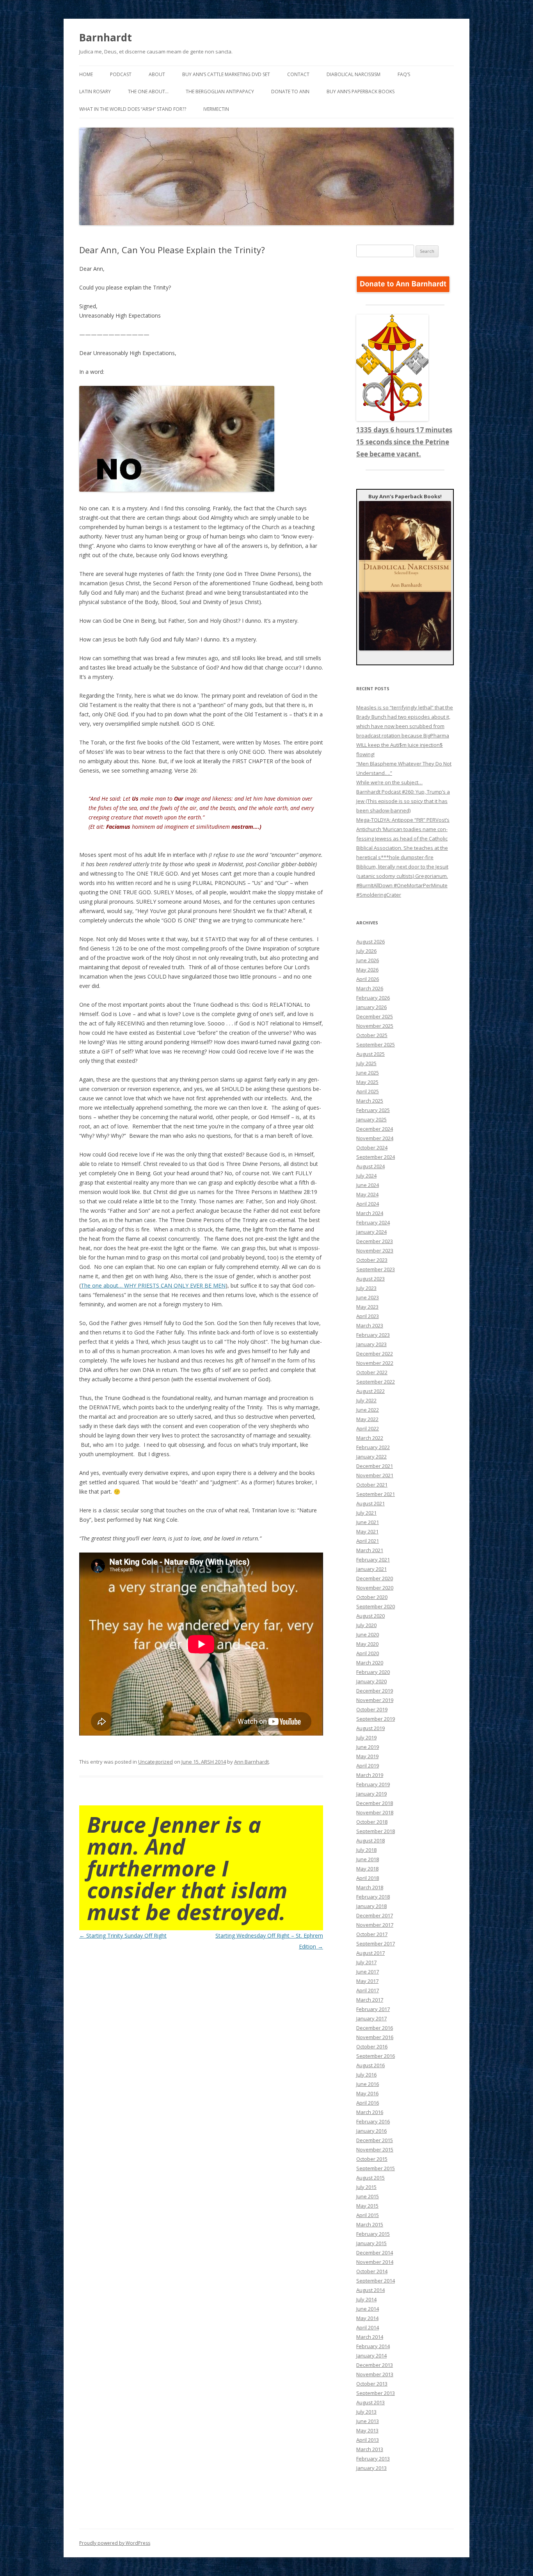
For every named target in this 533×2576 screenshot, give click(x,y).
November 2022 (375, 1363)
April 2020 (368, 1653)
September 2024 (376, 1157)
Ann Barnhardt (251, 1762)
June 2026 (368, 960)
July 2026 (366, 951)
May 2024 (367, 1194)
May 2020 (367, 1644)
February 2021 (373, 1560)
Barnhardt (106, 37)
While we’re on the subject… (389, 782)
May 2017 (367, 1981)
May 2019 (367, 1756)
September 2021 (376, 1494)
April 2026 (368, 979)
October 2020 (372, 1597)
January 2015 (371, 2243)
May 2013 (367, 2430)
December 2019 (375, 1691)
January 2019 (371, 1794)
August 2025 (370, 1054)
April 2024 (368, 1204)
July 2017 (366, 1962)
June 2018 (368, 1859)
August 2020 (370, 1616)
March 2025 (370, 1101)
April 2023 (368, 1316)
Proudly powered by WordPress (115, 2543)
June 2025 (368, 1073)
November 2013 (375, 2374)
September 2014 (376, 2281)
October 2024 (372, 1148)
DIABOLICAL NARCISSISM (354, 74)
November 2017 (375, 1925)
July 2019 (366, 1737)
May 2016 (367, 2093)
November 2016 (375, 2037)
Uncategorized (155, 1762)
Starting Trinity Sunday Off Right (123, 1936)
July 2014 (366, 2299)
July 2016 (366, 2075)
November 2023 (375, 1251)
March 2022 (370, 1438)
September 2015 (376, 2168)
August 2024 (370, 1166)
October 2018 (372, 1822)
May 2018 (367, 1869)
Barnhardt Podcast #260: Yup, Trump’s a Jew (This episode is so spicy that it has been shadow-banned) (403, 801)
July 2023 (366, 1288)
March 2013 (370, 2449)
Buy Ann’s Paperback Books (361, 91)
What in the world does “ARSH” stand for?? (133, 109)
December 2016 (375, 2028)
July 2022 (366, 1400)
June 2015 (368, 2196)
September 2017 (376, 1944)
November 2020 (375, 1588)
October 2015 (372, 2159)
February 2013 (373, 2459)
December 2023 (375, 1241)
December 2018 (375, 1803)
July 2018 (366, 1850)
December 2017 (375, 1915)
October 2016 (372, 2047)
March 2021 (370, 1550)
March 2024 (370, 1213)
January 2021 (371, 1569)
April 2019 (368, 1766)
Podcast (121, 74)
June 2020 (368, 1634)
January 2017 (371, 2018)
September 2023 (376, 1269)
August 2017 (370, 1953)
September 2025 (376, 1045)
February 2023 (373, 1335)
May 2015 (367, 2206)
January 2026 (371, 1007)
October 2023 (372, 1260)
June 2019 (368, 1747)
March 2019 (370, 1775)
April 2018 (368, 1878)
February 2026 (373, 998)
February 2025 (373, 1110)
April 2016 (368, 2103)
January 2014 (371, 2356)
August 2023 (370, 1279)
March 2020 (370, 1663)
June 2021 (368, 1522)
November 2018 (375, 1812)
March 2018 (370, 1887)
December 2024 (375, 1129)
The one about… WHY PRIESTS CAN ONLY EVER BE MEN (153, 1285)
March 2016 (370, 2112)
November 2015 (375, 2150)
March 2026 (370, 988)
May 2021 (367, 1531)
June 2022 (368, 1410)
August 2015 (370, 2178)
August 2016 (370, 2065)
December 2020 (375, 1578)
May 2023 (367, 1307)
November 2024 (375, 1138)
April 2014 (368, 2327)
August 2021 (370, 1503)
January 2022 (371, 1457)
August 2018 (370, 1841)
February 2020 (373, 1672)
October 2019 (372, 1709)
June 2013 (368, 2421)
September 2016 (376, 2056)
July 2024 (366, 1176)
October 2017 (372, 1934)
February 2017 (373, 2009)
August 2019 (370, 1728)
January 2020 (371, 1681)
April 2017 (368, 1990)
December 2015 (375, 2140)
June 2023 (368, 1297)
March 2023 (370, 1325)
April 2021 (368, 1541)
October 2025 (372, 1035)
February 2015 (373, 2234)
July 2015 (366, 2187)
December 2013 (375, 2365)
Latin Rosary (95, 91)
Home (86, 74)
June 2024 (368, 1185)
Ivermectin (216, 109)
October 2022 (372, 1372)
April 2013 (368, 2440)
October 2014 (372, 2271)
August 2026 (370, 942)
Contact (298, 74)
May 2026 (367, 970)
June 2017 (368, 1972)
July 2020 (366, 1625)
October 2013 (372, 2384)
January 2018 (371, 1906)
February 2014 (373, 2346)
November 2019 (375, 1700)
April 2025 (368, 1091)
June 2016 (368, 2084)
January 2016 (371, 2131)
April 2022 (368, 1428)
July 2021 (366, 1513)
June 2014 (368, 2309)
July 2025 (366, 1063)
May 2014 (367, 2318)
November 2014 (375, 2262)
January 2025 (371, 1119)
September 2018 (376, 1831)
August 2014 (370, 2290)
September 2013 (376, 2393)
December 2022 (375, 1354)
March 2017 (370, 2000)
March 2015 (370, 2224)
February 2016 (373, 2121)
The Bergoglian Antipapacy (220, 91)
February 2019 (373, 1784)
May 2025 (367, 1082)
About (157, 74)
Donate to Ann (290, 91)
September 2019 (376, 1719)
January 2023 (371, 1344)
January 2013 (371, 2468)
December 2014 (375, 2253)
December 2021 (375, 1466)
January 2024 (371, 1232)
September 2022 (376, 1382)
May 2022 (367, 1419)
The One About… (148, 91)
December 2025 (375, 1016)
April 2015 (368, 2215)
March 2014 (370, 2337)
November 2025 (375, 1026)
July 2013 (366, 2412)
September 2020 (376, 1606)
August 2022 (370, 1391)
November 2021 (375, 1475)
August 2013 (370, 2402)
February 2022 (373, 1447)
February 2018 (373, 1897)
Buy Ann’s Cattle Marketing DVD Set (226, 74)
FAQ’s (404, 74)
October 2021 (372, 1485)
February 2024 (373, 1222)
